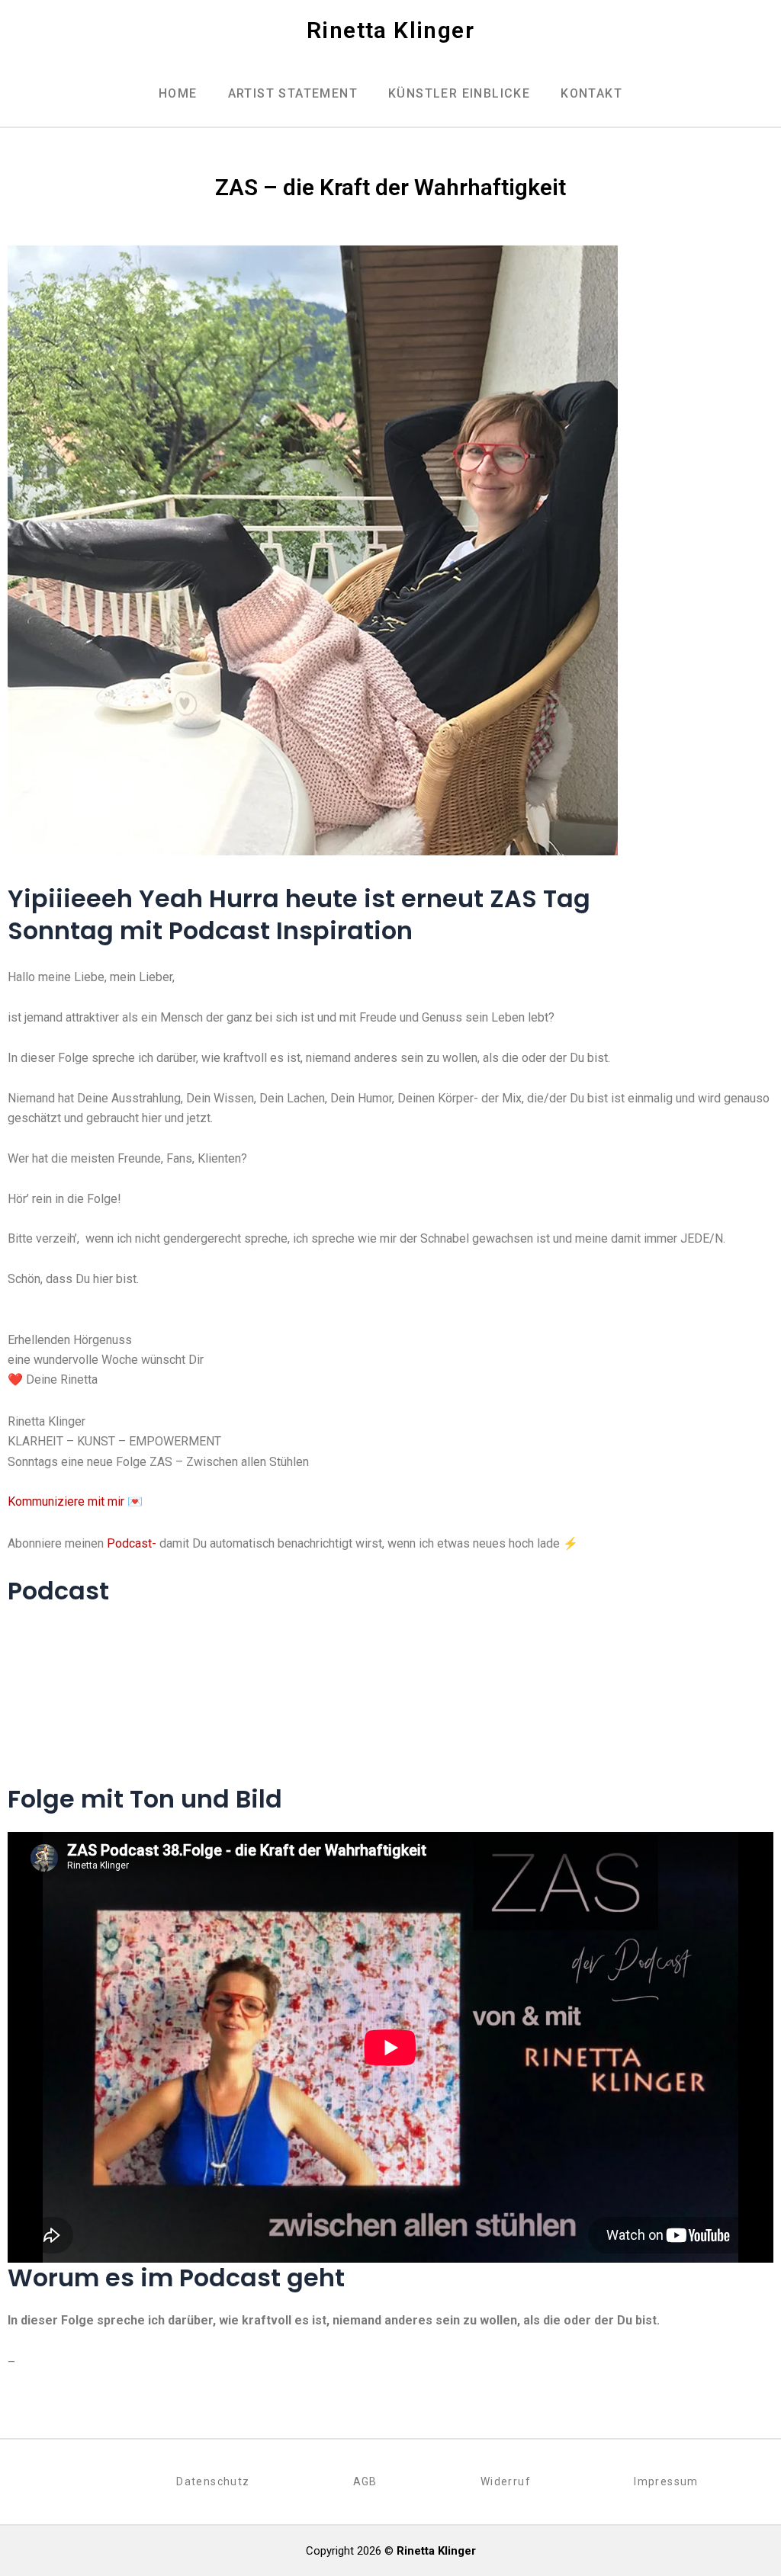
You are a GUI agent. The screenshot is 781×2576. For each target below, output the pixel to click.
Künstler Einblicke (459, 93)
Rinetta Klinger (390, 30)
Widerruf (506, 2481)
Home (178, 93)
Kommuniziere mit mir (66, 1501)
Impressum (666, 2481)
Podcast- (132, 1543)
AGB (365, 2481)
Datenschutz (213, 2481)
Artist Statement (293, 93)
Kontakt (591, 93)
